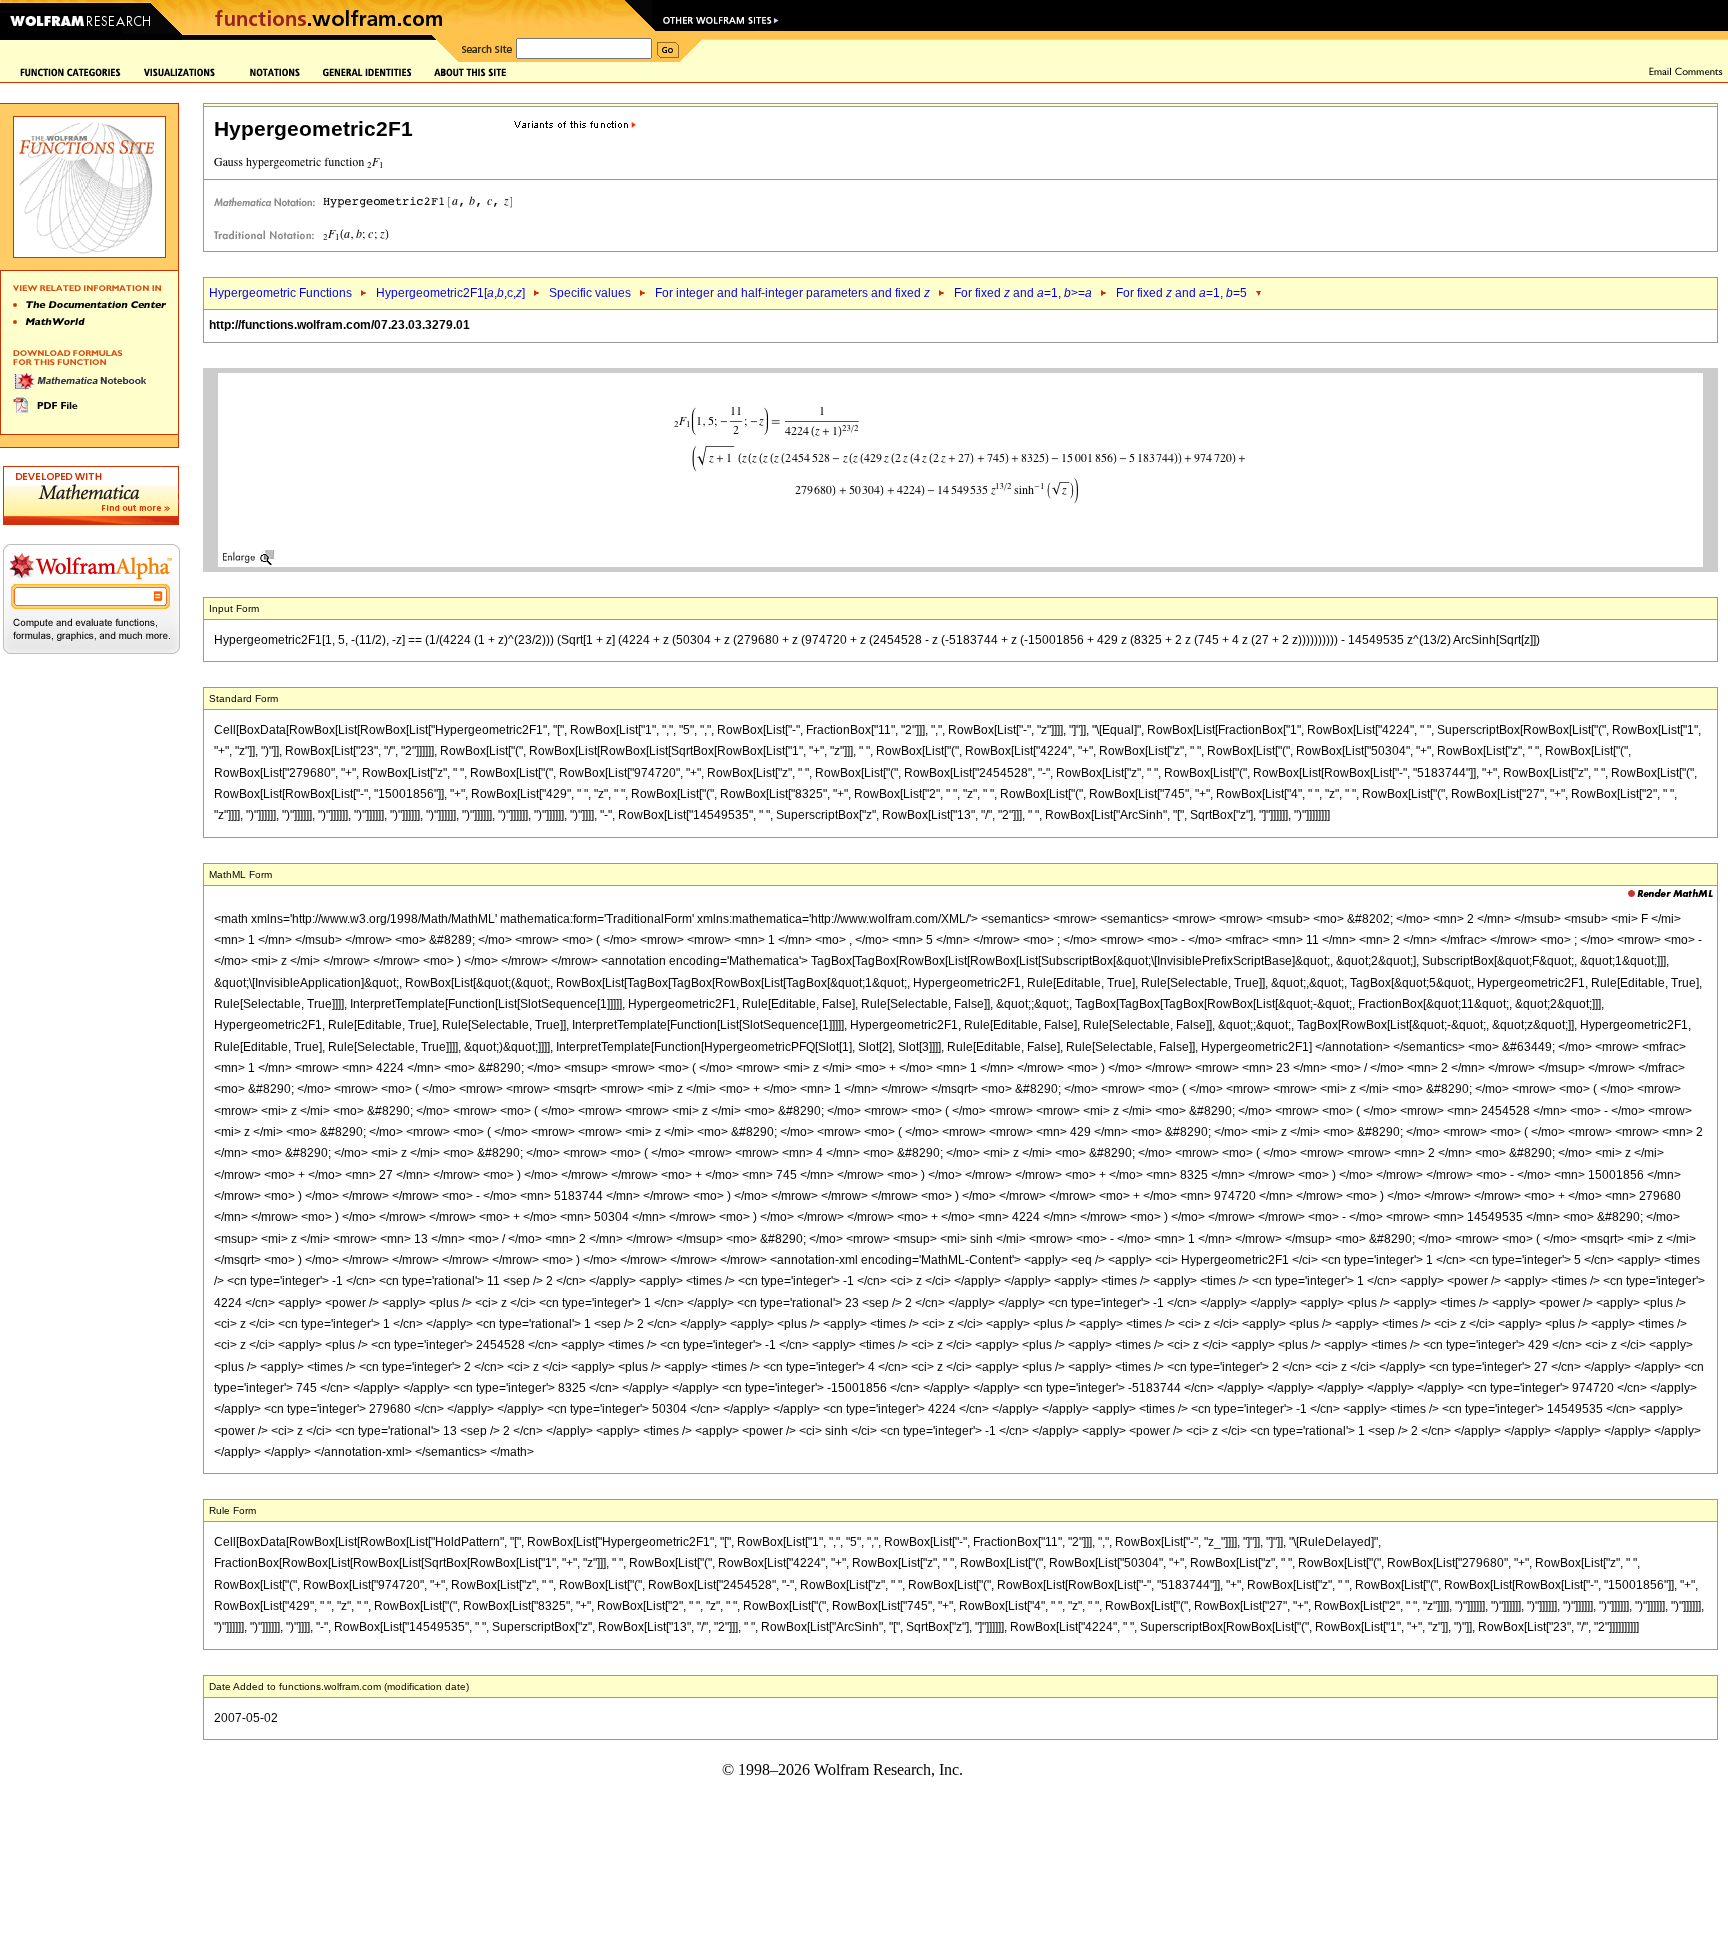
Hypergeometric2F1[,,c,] (450, 293)
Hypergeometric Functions (280, 293)
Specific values (590, 293)
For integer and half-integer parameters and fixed (792, 293)
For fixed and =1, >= (1023, 293)
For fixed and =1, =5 (1181, 293)
